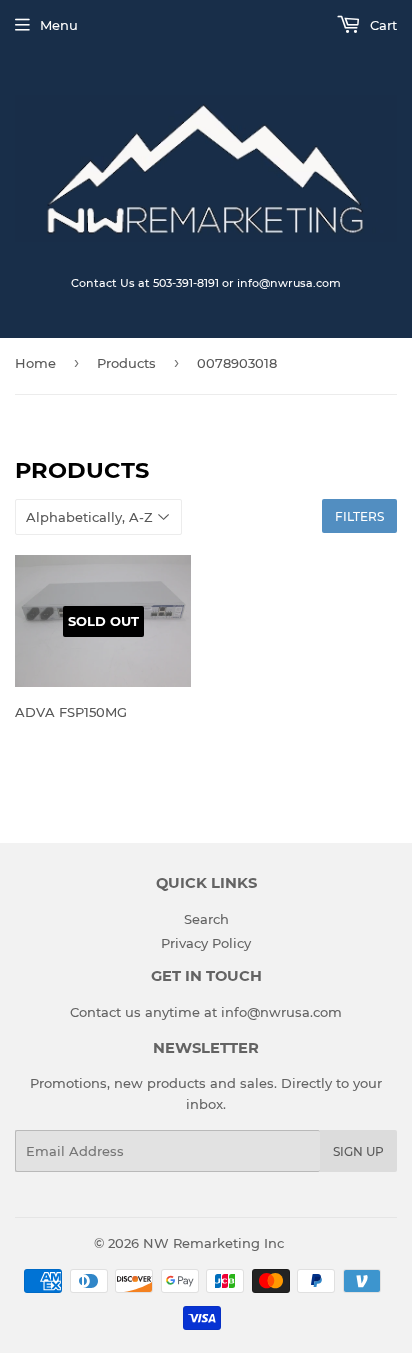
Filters (359, 516)
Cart (381, 25)
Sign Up (358, 1151)
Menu (59, 25)
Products (126, 363)
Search (206, 919)
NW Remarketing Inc (213, 1243)
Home (35, 363)
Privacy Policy (206, 943)
